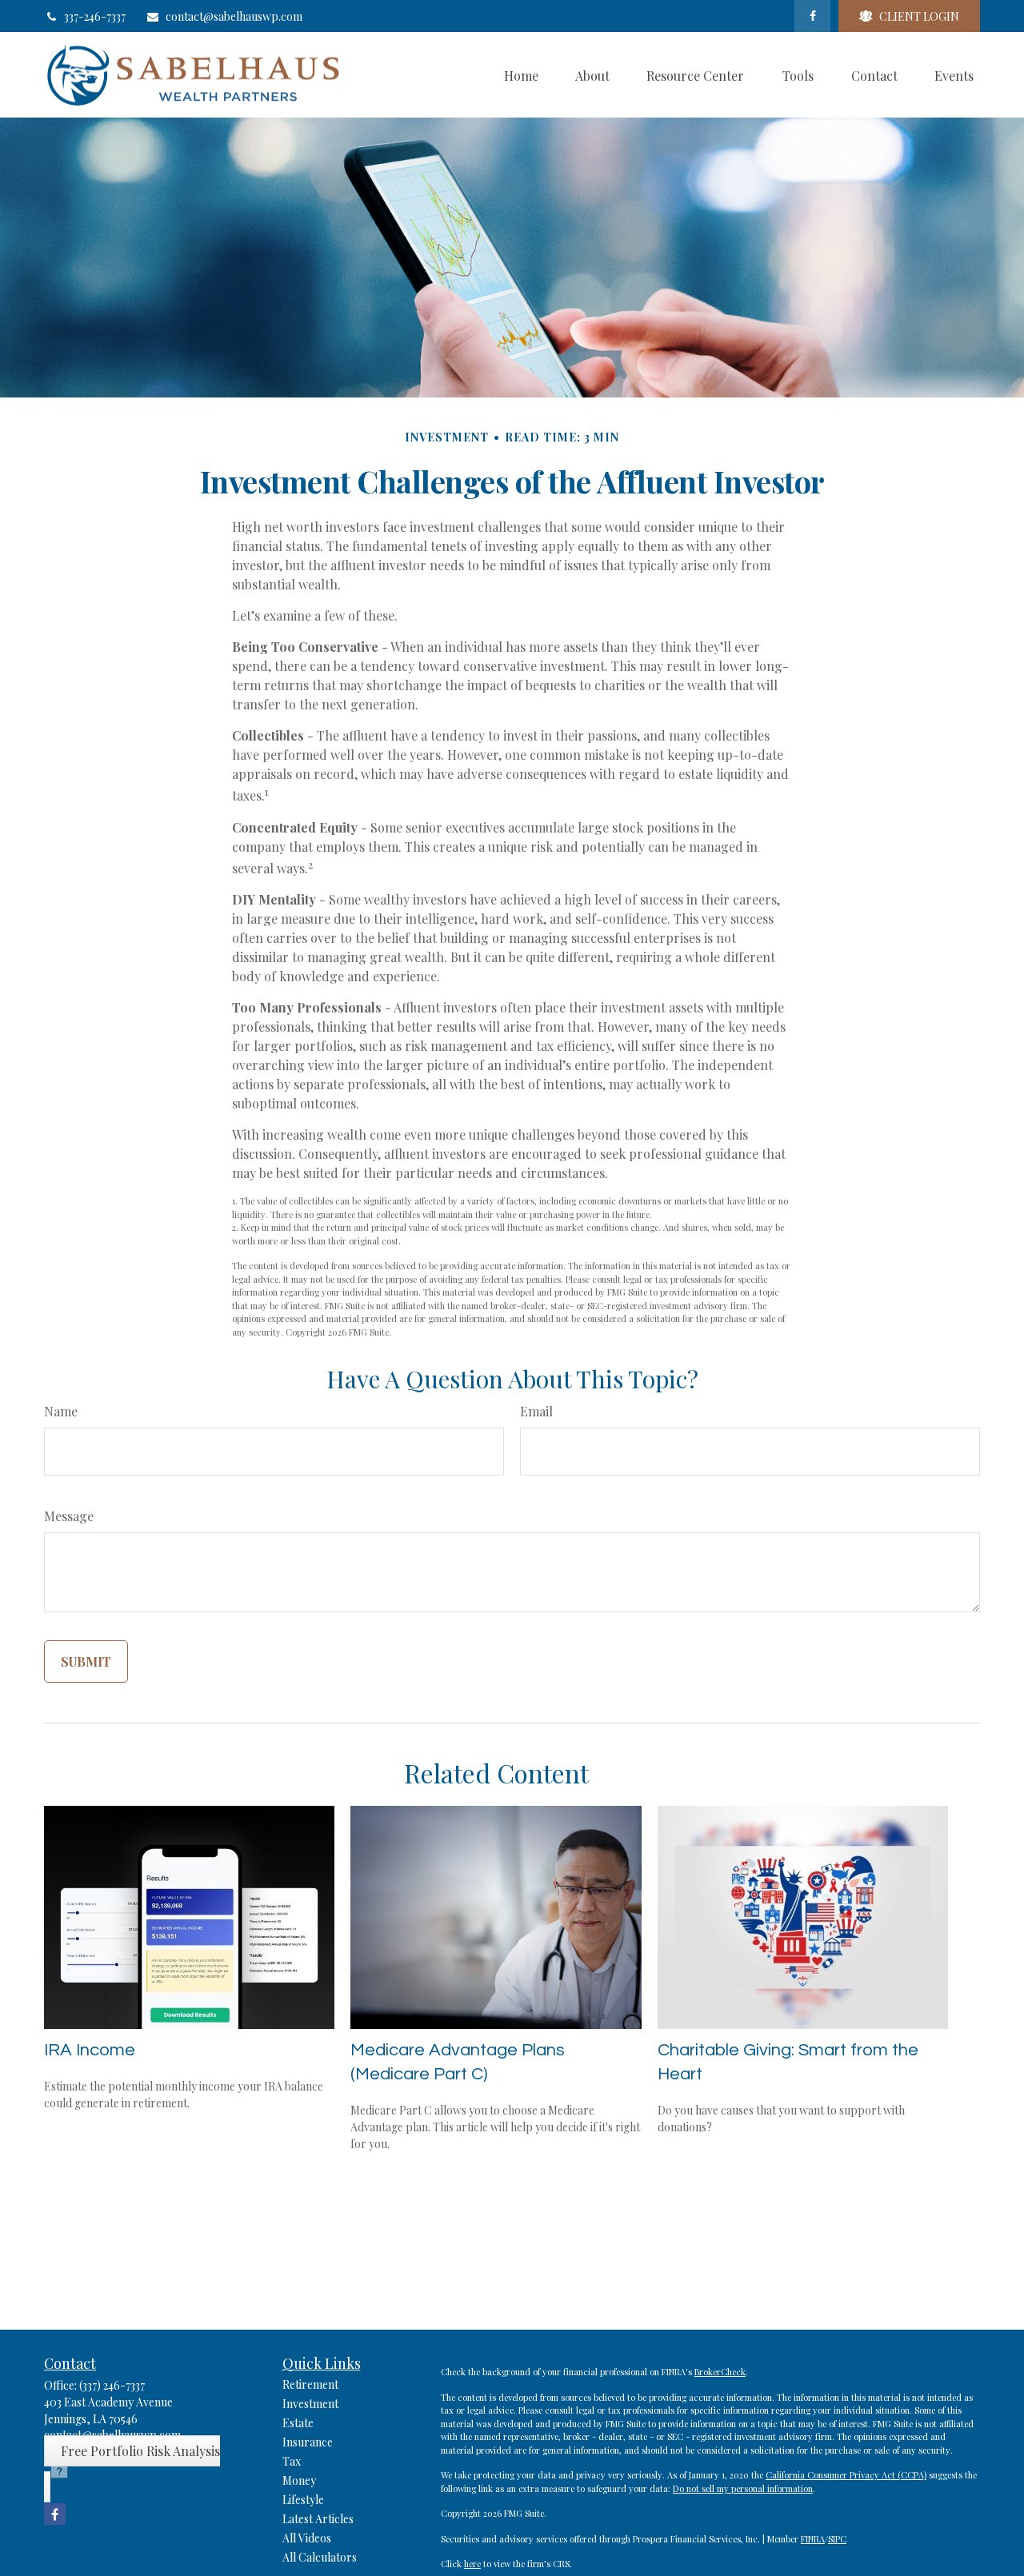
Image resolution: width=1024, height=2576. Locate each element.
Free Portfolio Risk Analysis (140, 2451)
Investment (310, 2404)
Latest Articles (318, 2519)
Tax (292, 2461)
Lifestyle (303, 2500)
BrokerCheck (720, 2372)
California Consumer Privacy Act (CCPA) (846, 2475)
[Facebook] (812, 16)
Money (299, 2480)
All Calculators (320, 2557)
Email (536, 1411)
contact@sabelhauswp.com (234, 16)
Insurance (308, 2442)
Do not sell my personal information (743, 2488)
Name (61, 1411)
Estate (298, 2423)
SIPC (837, 2539)
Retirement (310, 2384)
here (472, 2564)
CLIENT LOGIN (919, 16)
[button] (521, 75)
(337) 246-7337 (112, 2385)
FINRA (813, 2539)
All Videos (307, 2538)
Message (69, 1516)
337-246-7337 (95, 16)
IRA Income (90, 2050)
